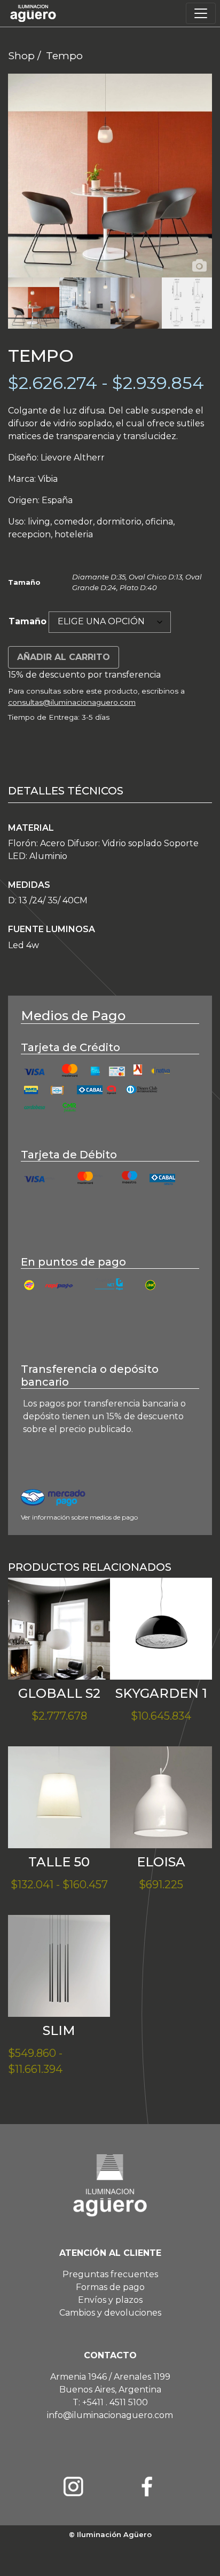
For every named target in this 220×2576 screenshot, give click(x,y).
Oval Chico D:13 (155, 577)
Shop (21, 55)
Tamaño (27, 621)
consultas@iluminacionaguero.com (72, 702)
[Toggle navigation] (201, 13)
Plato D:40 (138, 587)
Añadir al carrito (64, 657)
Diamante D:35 (99, 577)
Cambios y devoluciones (110, 2313)
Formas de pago (110, 2287)
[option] (110, 176)
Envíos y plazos (110, 2300)
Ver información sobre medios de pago (79, 1517)
